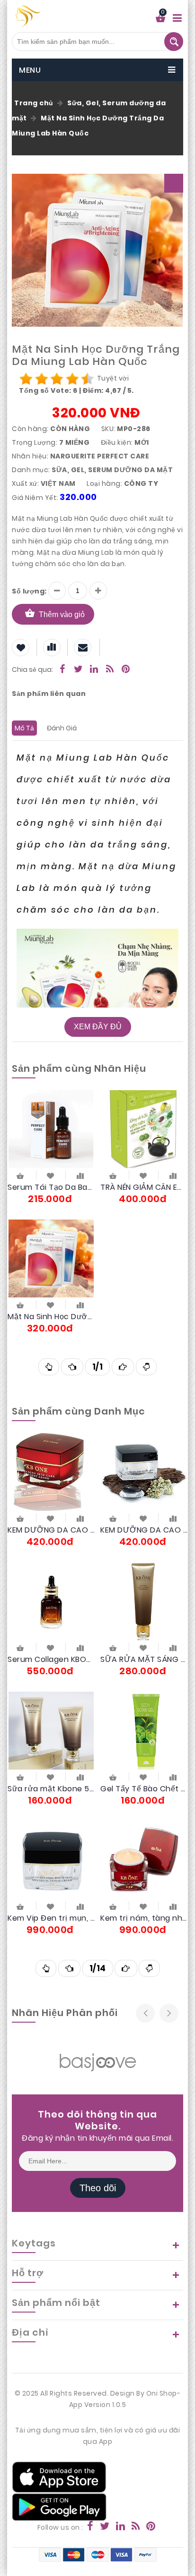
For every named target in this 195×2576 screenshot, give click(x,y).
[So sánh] (80, 1175)
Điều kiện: (117, 442)
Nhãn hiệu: (30, 456)
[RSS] (110, 670)
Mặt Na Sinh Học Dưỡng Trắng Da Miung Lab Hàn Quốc (88, 126)
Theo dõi (98, 2188)
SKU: (108, 429)
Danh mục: (31, 470)
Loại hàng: (104, 483)
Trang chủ (34, 103)
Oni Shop (162, 2393)
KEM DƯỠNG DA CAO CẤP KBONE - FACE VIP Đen (144, 1530)
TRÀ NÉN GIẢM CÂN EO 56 (144, 1187)
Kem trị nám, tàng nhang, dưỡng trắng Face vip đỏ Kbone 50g (144, 1918)
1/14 (98, 1968)
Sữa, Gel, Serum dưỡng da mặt (112, 470)
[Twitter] (79, 670)
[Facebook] (62, 670)
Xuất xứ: (25, 483)
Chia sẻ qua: (32, 669)
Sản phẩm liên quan (49, 694)
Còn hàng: (30, 429)
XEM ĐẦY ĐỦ (98, 1027)
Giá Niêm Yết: (35, 498)
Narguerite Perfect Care (100, 456)
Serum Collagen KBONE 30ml (51, 1659)
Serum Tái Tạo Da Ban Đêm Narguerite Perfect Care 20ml (51, 1187)
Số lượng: (29, 591)
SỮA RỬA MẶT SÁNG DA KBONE (144, 1659)
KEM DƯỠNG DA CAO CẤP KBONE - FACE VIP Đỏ (51, 1530)
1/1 (98, 1367)
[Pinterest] (126, 670)
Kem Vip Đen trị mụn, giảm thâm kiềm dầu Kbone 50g (51, 1918)
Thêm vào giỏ (62, 614)
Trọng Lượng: (35, 442)
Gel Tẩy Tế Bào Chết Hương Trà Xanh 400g (144, 1789)
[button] (174, 183)
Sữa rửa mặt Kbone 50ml (51, 1789)
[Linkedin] (94, 670)
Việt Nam (58, 483)
